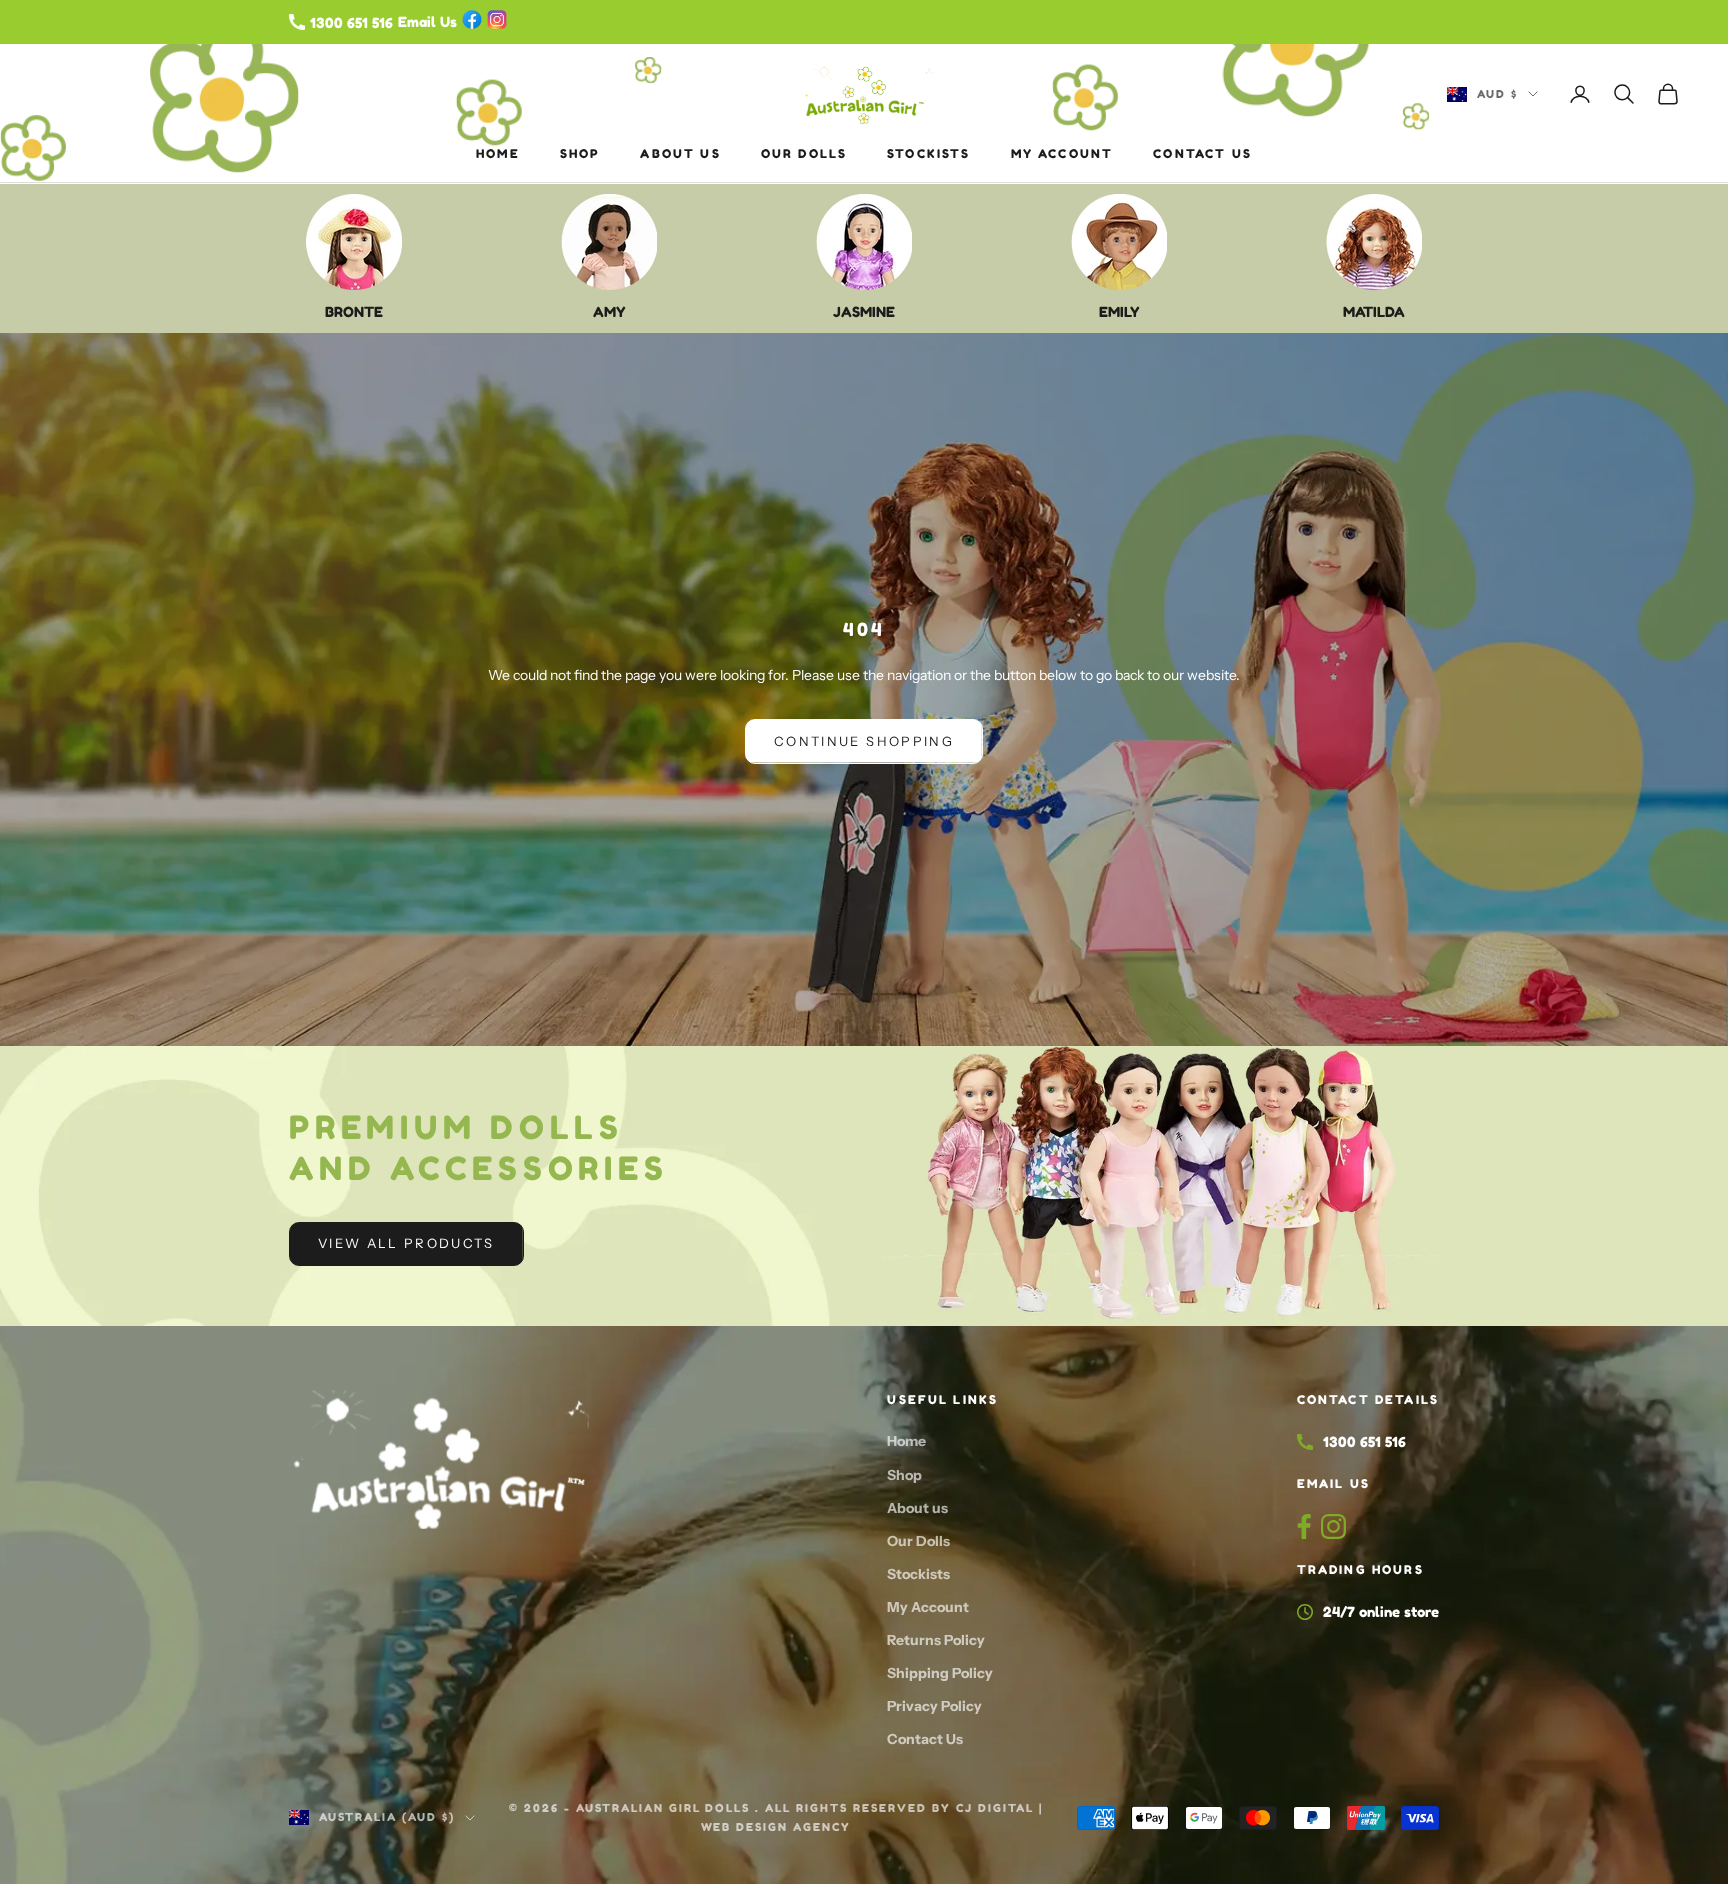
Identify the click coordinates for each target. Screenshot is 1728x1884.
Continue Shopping (864, 741)
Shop (580, 153)
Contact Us (1202, 153)
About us (680, 153)
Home (498, 153)
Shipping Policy (940, 1673)
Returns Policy (936, 1640)
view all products (406, 1243)
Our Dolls (804, 153)
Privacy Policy (934, 1706)
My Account (1062, 153)
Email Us (1333, 1483)
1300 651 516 (1364, 1441)
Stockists (928, 153)
